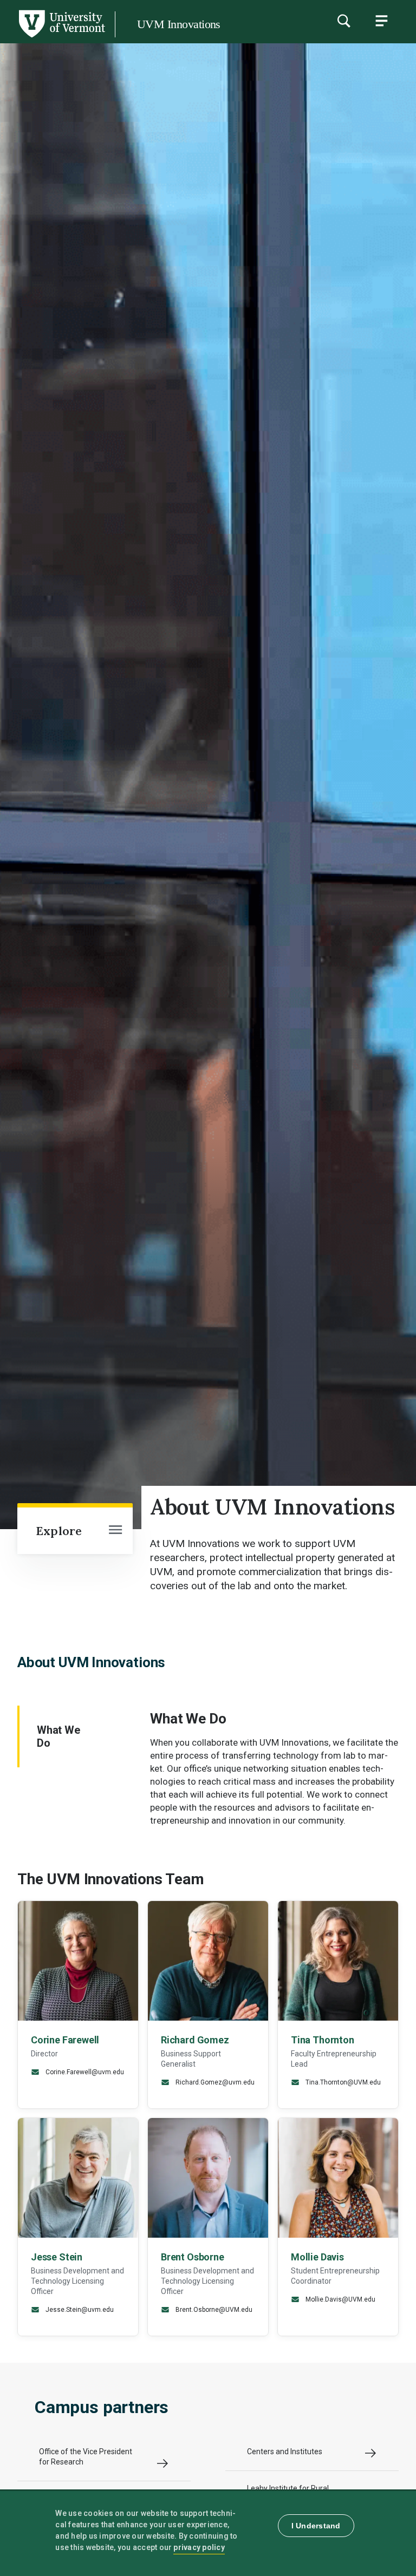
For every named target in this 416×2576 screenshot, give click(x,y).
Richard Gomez (195, 2040)
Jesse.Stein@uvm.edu (79, 2310)
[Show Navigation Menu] (381, 21)
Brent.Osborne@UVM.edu (213, 2310)
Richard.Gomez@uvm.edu (214, 2082)
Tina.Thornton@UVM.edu (342, 2082)
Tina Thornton (323, 2040)
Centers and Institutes (285, 2452)
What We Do (58, 1736)
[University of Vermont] (61, 37)
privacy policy (199, 2547)
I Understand (316, 2526)
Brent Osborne (193, 2257)
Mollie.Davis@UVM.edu (340, 2300)
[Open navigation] (115, 1531)
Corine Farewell (65, 2040)
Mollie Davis (317, 2257)
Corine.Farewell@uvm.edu (84, 2072)
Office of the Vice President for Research (86, 2457)
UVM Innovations (179, 24)
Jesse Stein (57, 2257)
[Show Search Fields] (343, 21)
